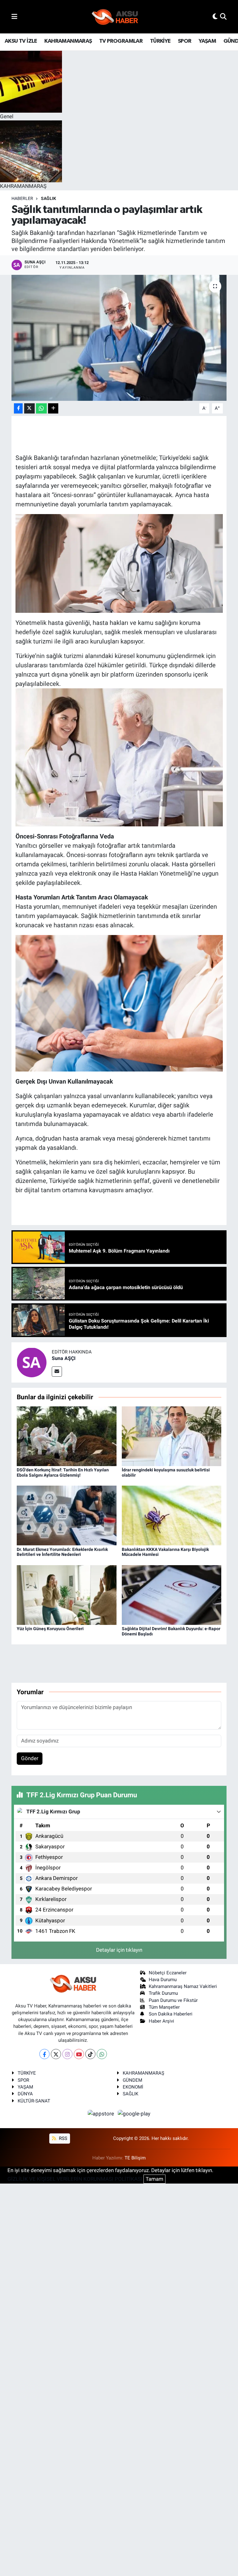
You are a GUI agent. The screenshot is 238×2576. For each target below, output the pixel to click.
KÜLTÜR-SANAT (34, 2101)
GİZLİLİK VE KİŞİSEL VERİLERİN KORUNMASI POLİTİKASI (75, 2179)
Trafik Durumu (163, 1993)
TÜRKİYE (160, 41)
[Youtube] (79, 2054)
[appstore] (102, 2113)
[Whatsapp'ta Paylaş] (41, 408)
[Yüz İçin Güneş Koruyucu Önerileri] (67, 1595)
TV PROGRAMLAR (121, 41)
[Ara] (223, 16)
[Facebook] (44, 2054)
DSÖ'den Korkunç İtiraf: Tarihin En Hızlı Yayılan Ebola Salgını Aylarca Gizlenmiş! (63, 1472)
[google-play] (134, 2113)
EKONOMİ (133, 2087)
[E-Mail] (57, 1372)
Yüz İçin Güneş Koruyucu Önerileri (50, 1629)
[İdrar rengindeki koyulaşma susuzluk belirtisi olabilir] (172, 1436)
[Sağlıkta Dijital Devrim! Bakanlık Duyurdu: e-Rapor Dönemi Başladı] (172, 1595)
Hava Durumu (163, 1980)
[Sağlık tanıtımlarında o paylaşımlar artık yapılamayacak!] (119, 338)
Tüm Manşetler (164, 2007)
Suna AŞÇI (64, 1358)
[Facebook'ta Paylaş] (18, 408)
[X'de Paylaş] (29, 408)
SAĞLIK (48, 198)
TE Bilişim (135, 2158)
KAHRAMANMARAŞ (68, 41)
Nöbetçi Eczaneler (168, 1973)
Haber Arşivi (161, 2021)
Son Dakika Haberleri (171, 2014)
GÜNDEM (132, 2080)
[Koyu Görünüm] (215, 16)
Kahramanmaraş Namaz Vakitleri (183, 1986)
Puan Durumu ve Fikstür (173, 2000)
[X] (56, 2054)
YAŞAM (207, 41)
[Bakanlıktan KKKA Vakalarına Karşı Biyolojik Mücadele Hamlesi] (172, 1515)
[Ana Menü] (14, 16)
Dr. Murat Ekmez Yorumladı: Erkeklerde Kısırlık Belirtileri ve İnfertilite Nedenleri (62, 1552)
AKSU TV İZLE (21, 41)
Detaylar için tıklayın (119, 1950)
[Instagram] (67, 2054)
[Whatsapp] (102, 2054)
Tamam (154, 2179)
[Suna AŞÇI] (32, 1362)
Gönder (30, 1758)
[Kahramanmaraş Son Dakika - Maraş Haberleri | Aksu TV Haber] (115, 17)
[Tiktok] (90, 2054)
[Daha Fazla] (53, 408)
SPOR (185, 41)
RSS (62, 2138)
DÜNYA (25, 2094)
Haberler (22, 198)
